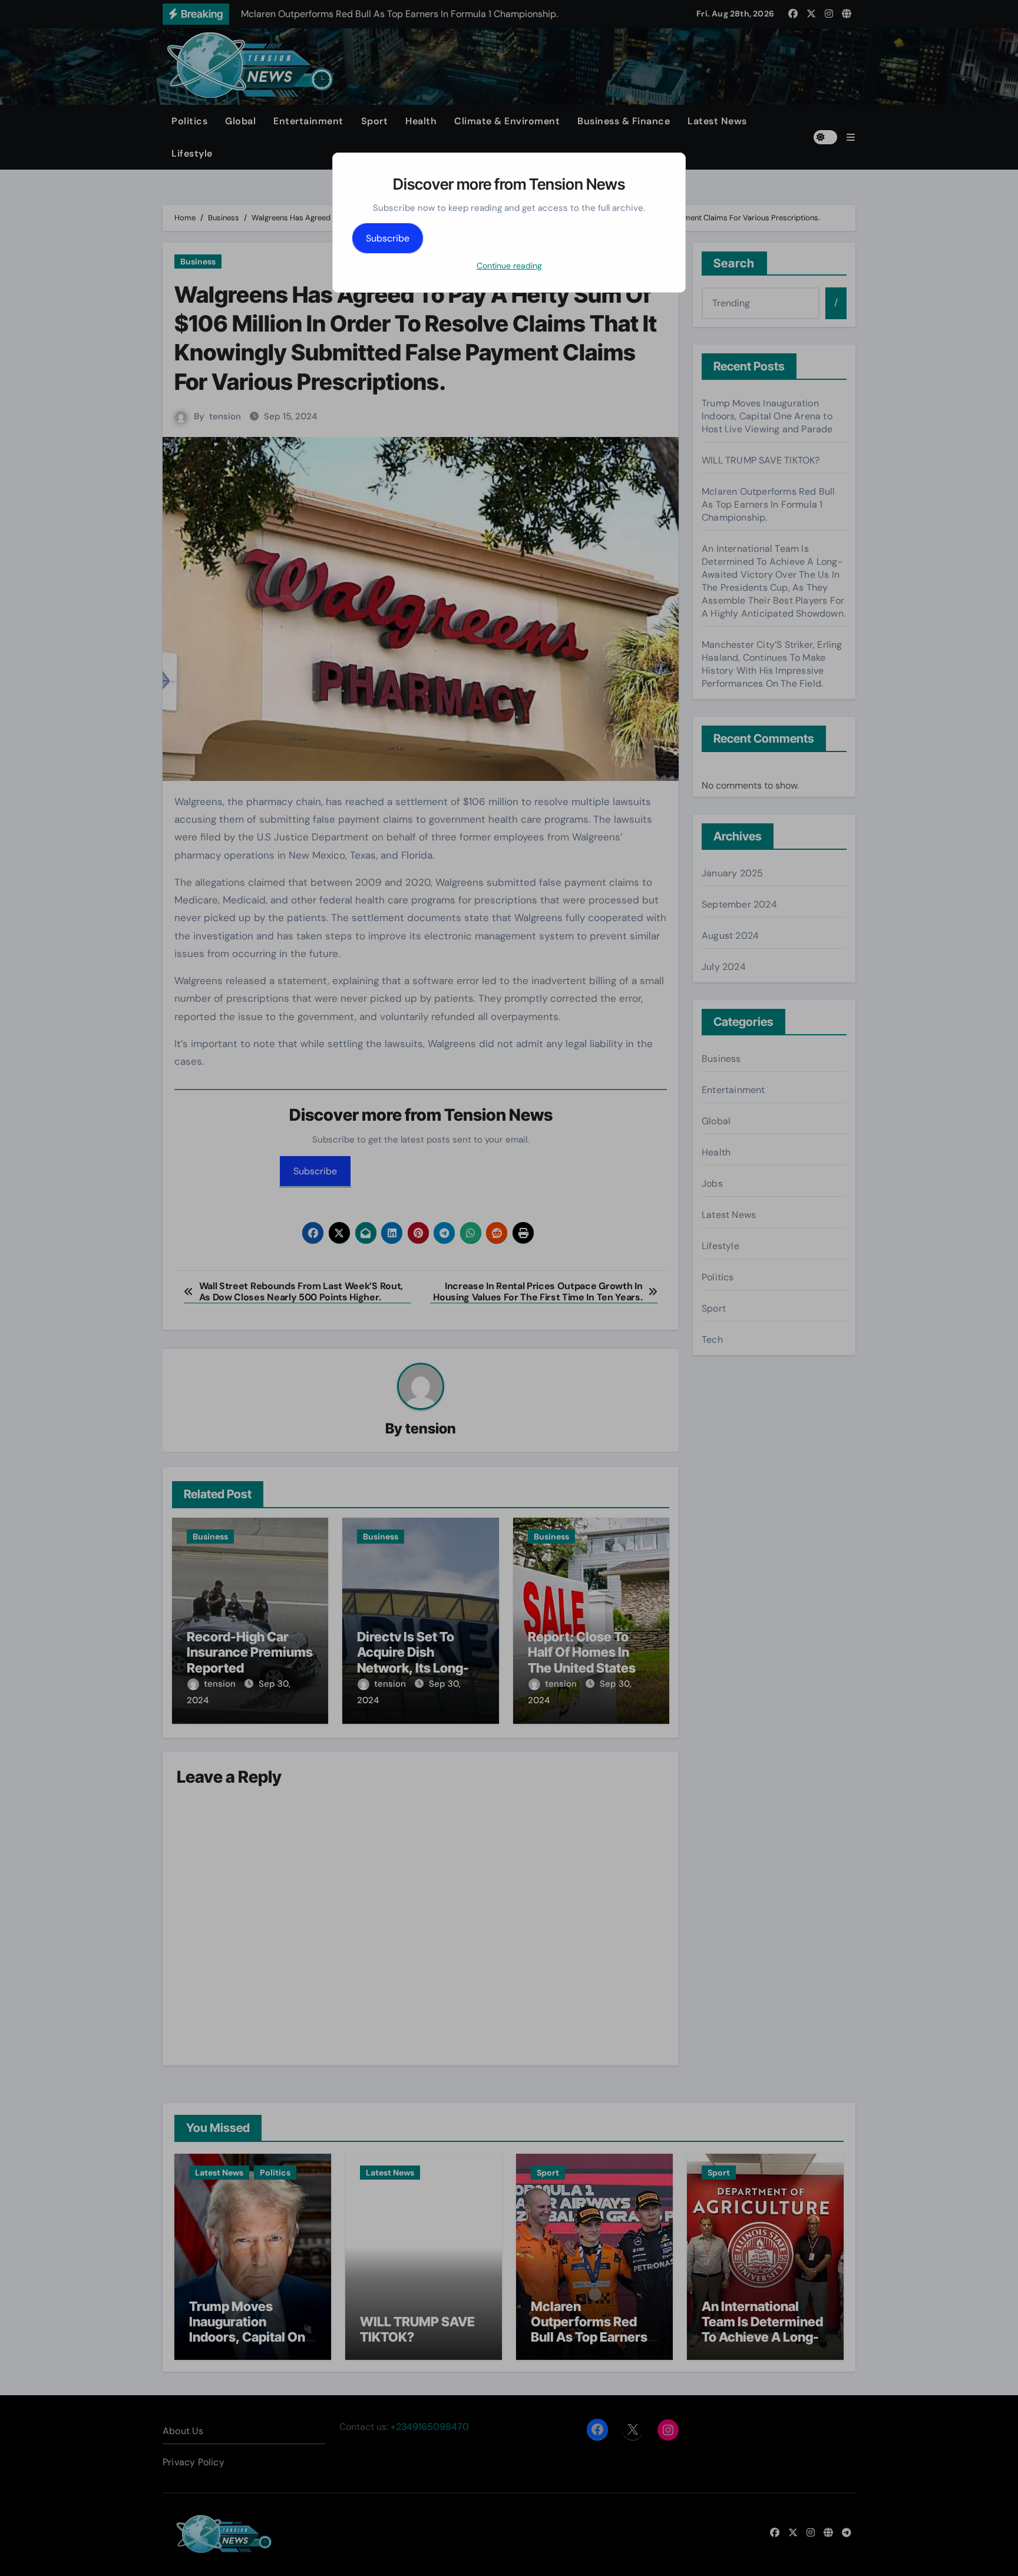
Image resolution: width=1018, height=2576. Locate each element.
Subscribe (388, 238)
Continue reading (509, 266)
